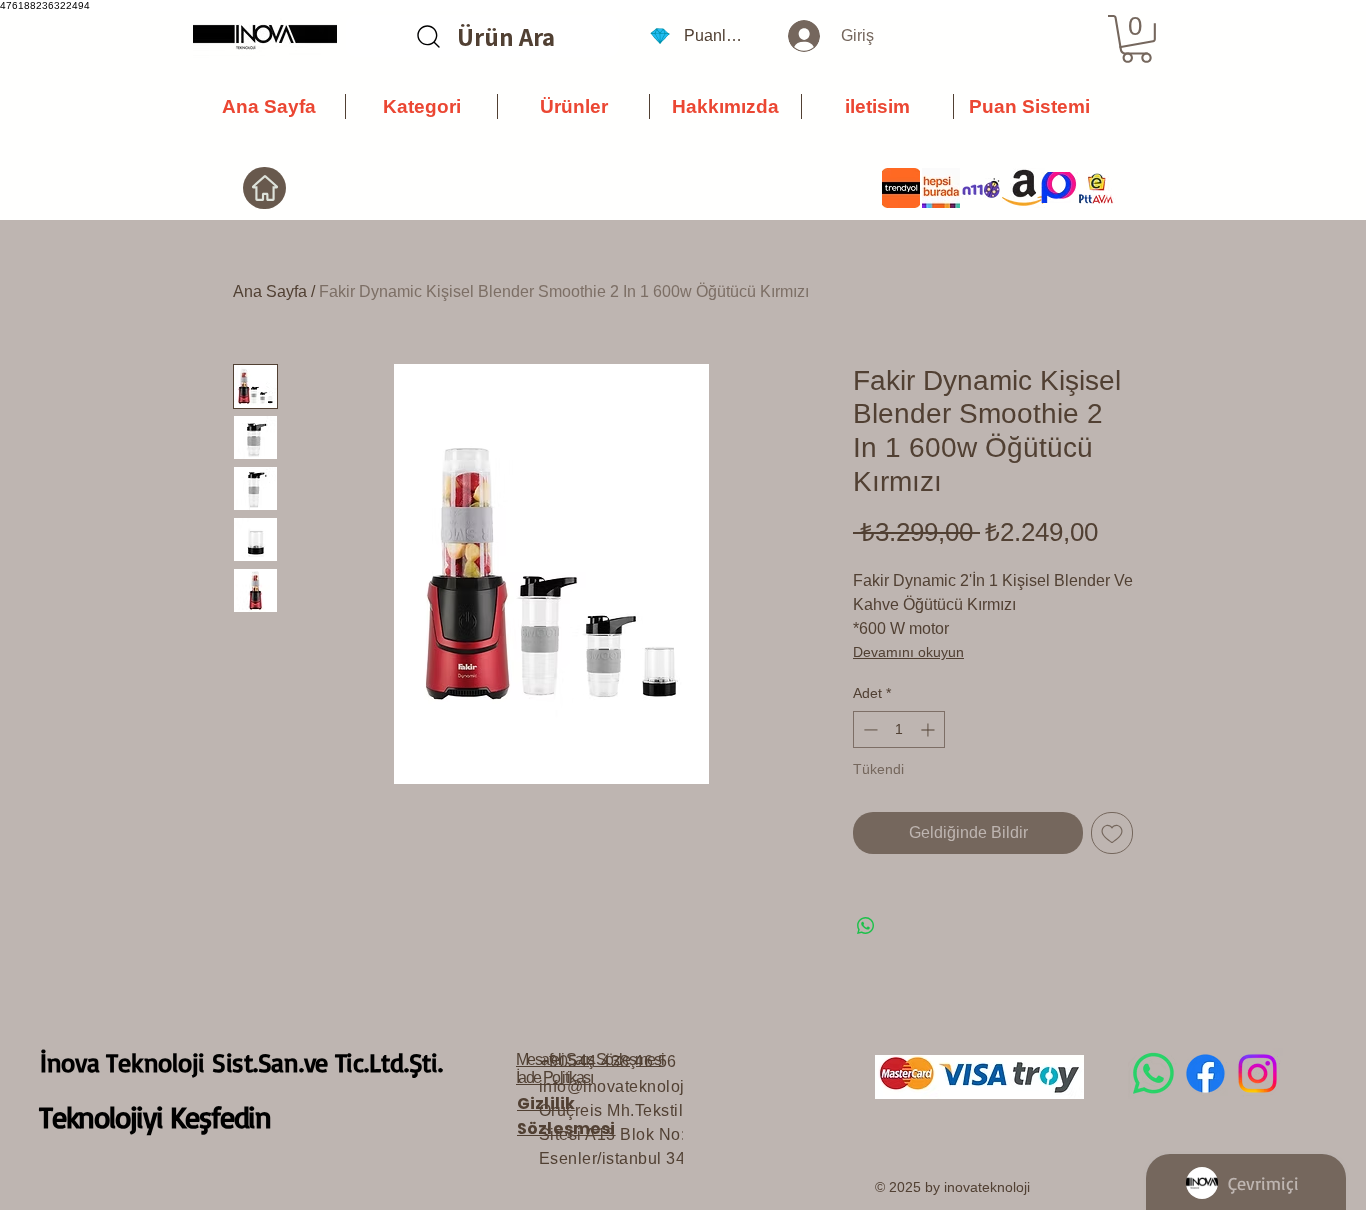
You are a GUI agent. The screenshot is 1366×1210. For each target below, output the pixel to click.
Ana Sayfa (270, 291)
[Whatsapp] (1153, 1073)
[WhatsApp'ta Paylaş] (866, 926)
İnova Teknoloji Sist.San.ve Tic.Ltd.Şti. (241, 1062)
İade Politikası (554, 1077)
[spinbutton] (899, 729)
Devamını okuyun (908, 652)
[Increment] (929, 729)
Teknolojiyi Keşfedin (155, 1116)
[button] (1136, 39)
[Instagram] (1257, 1073)
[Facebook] (1205, 1073)
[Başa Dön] (264, 188)
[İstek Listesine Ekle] (1112, 833)
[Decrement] (868, 729)
